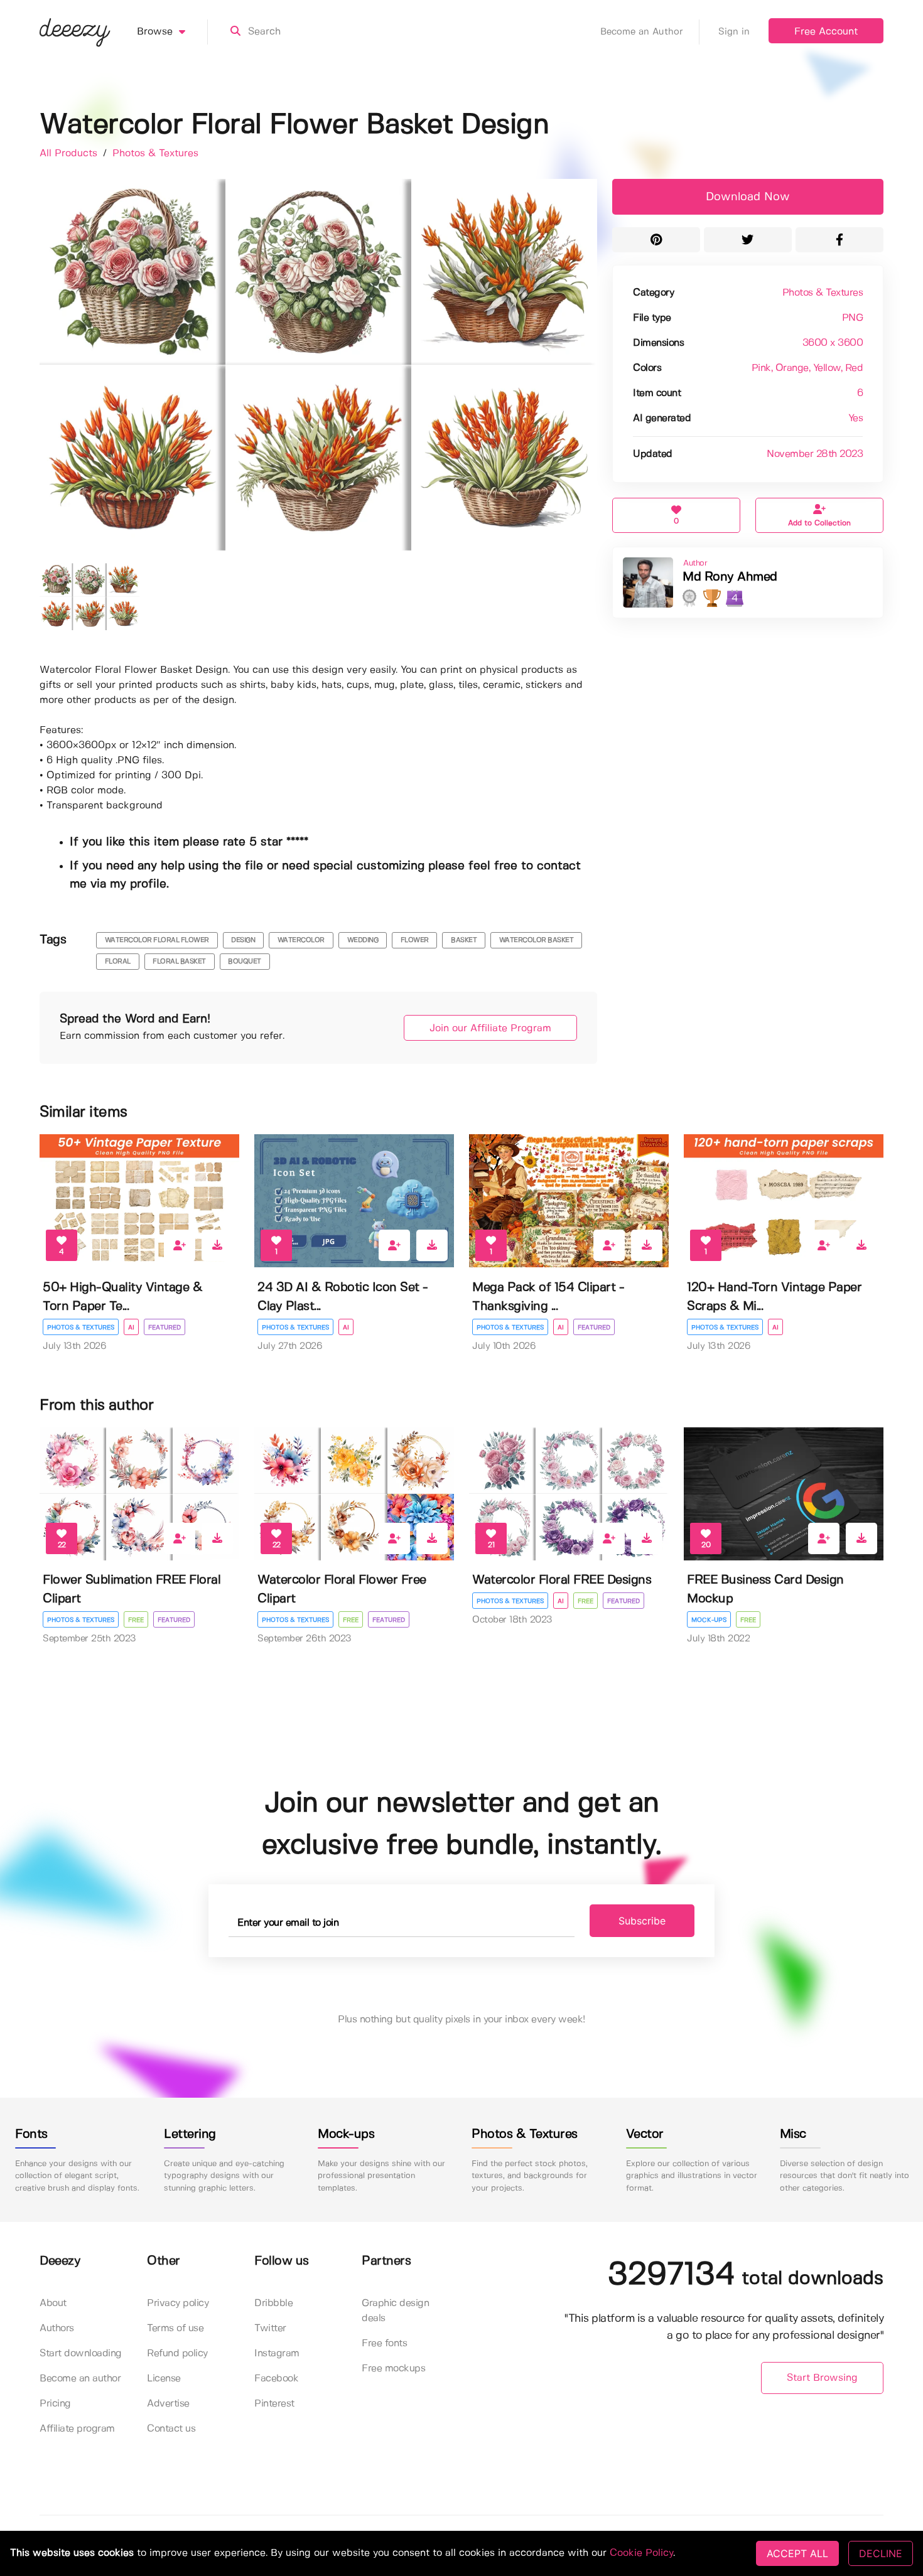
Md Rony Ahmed (730, 577)
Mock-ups (709, 1620)
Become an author (80, 2379)
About (53, 2303)
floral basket (179, 962)
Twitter (270, 2328)
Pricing (55, 2404)
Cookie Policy (641, 2553)
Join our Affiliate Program (490, 1028)
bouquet (245, 962)
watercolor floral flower (157, 940)
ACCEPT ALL (797, 2553)
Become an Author (642, 32)
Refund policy (177, 2353)
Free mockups (393, 2369)
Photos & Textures (155, 153)
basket (464, 940)
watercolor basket (537, 940)
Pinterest (274, 2404)
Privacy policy (178, 2303)
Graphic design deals (395, 2311)
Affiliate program (77, 2429)
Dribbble (273, 2303)
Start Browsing (822, 2378)
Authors (57, 2328)
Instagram (277, 2353)
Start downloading (81, 2353)
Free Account (826, 32)
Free (136, 1620)
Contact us (171, 2429)
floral (118, 962)
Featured (165, 1328)
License (164, 2379)
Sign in (734, 32)
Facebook (276, 2379)
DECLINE (881, 2553)
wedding (363, 940)
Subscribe (642, 1921)
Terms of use (175, 2328)
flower (415, 940)
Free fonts (384, 2343)
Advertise (168, 2404)
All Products (70, 153)
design (243, 940)
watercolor (301, 940)
